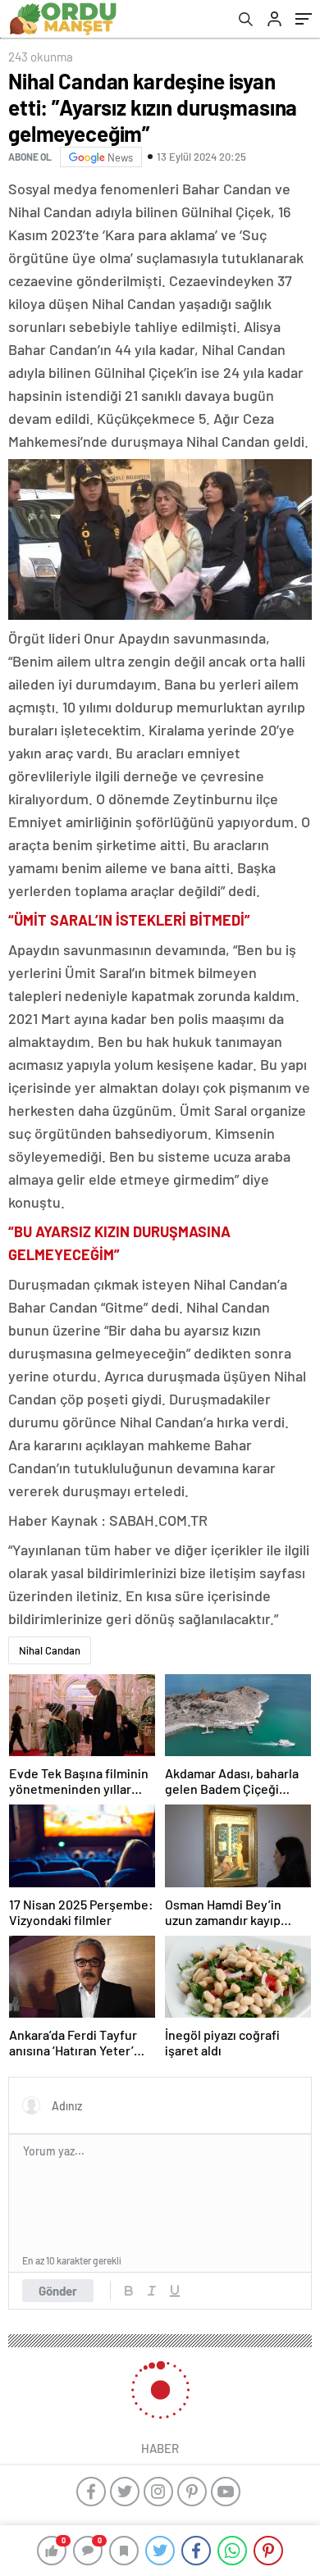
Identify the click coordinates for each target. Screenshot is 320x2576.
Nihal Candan (50, 1650)
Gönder (58, 2291)
